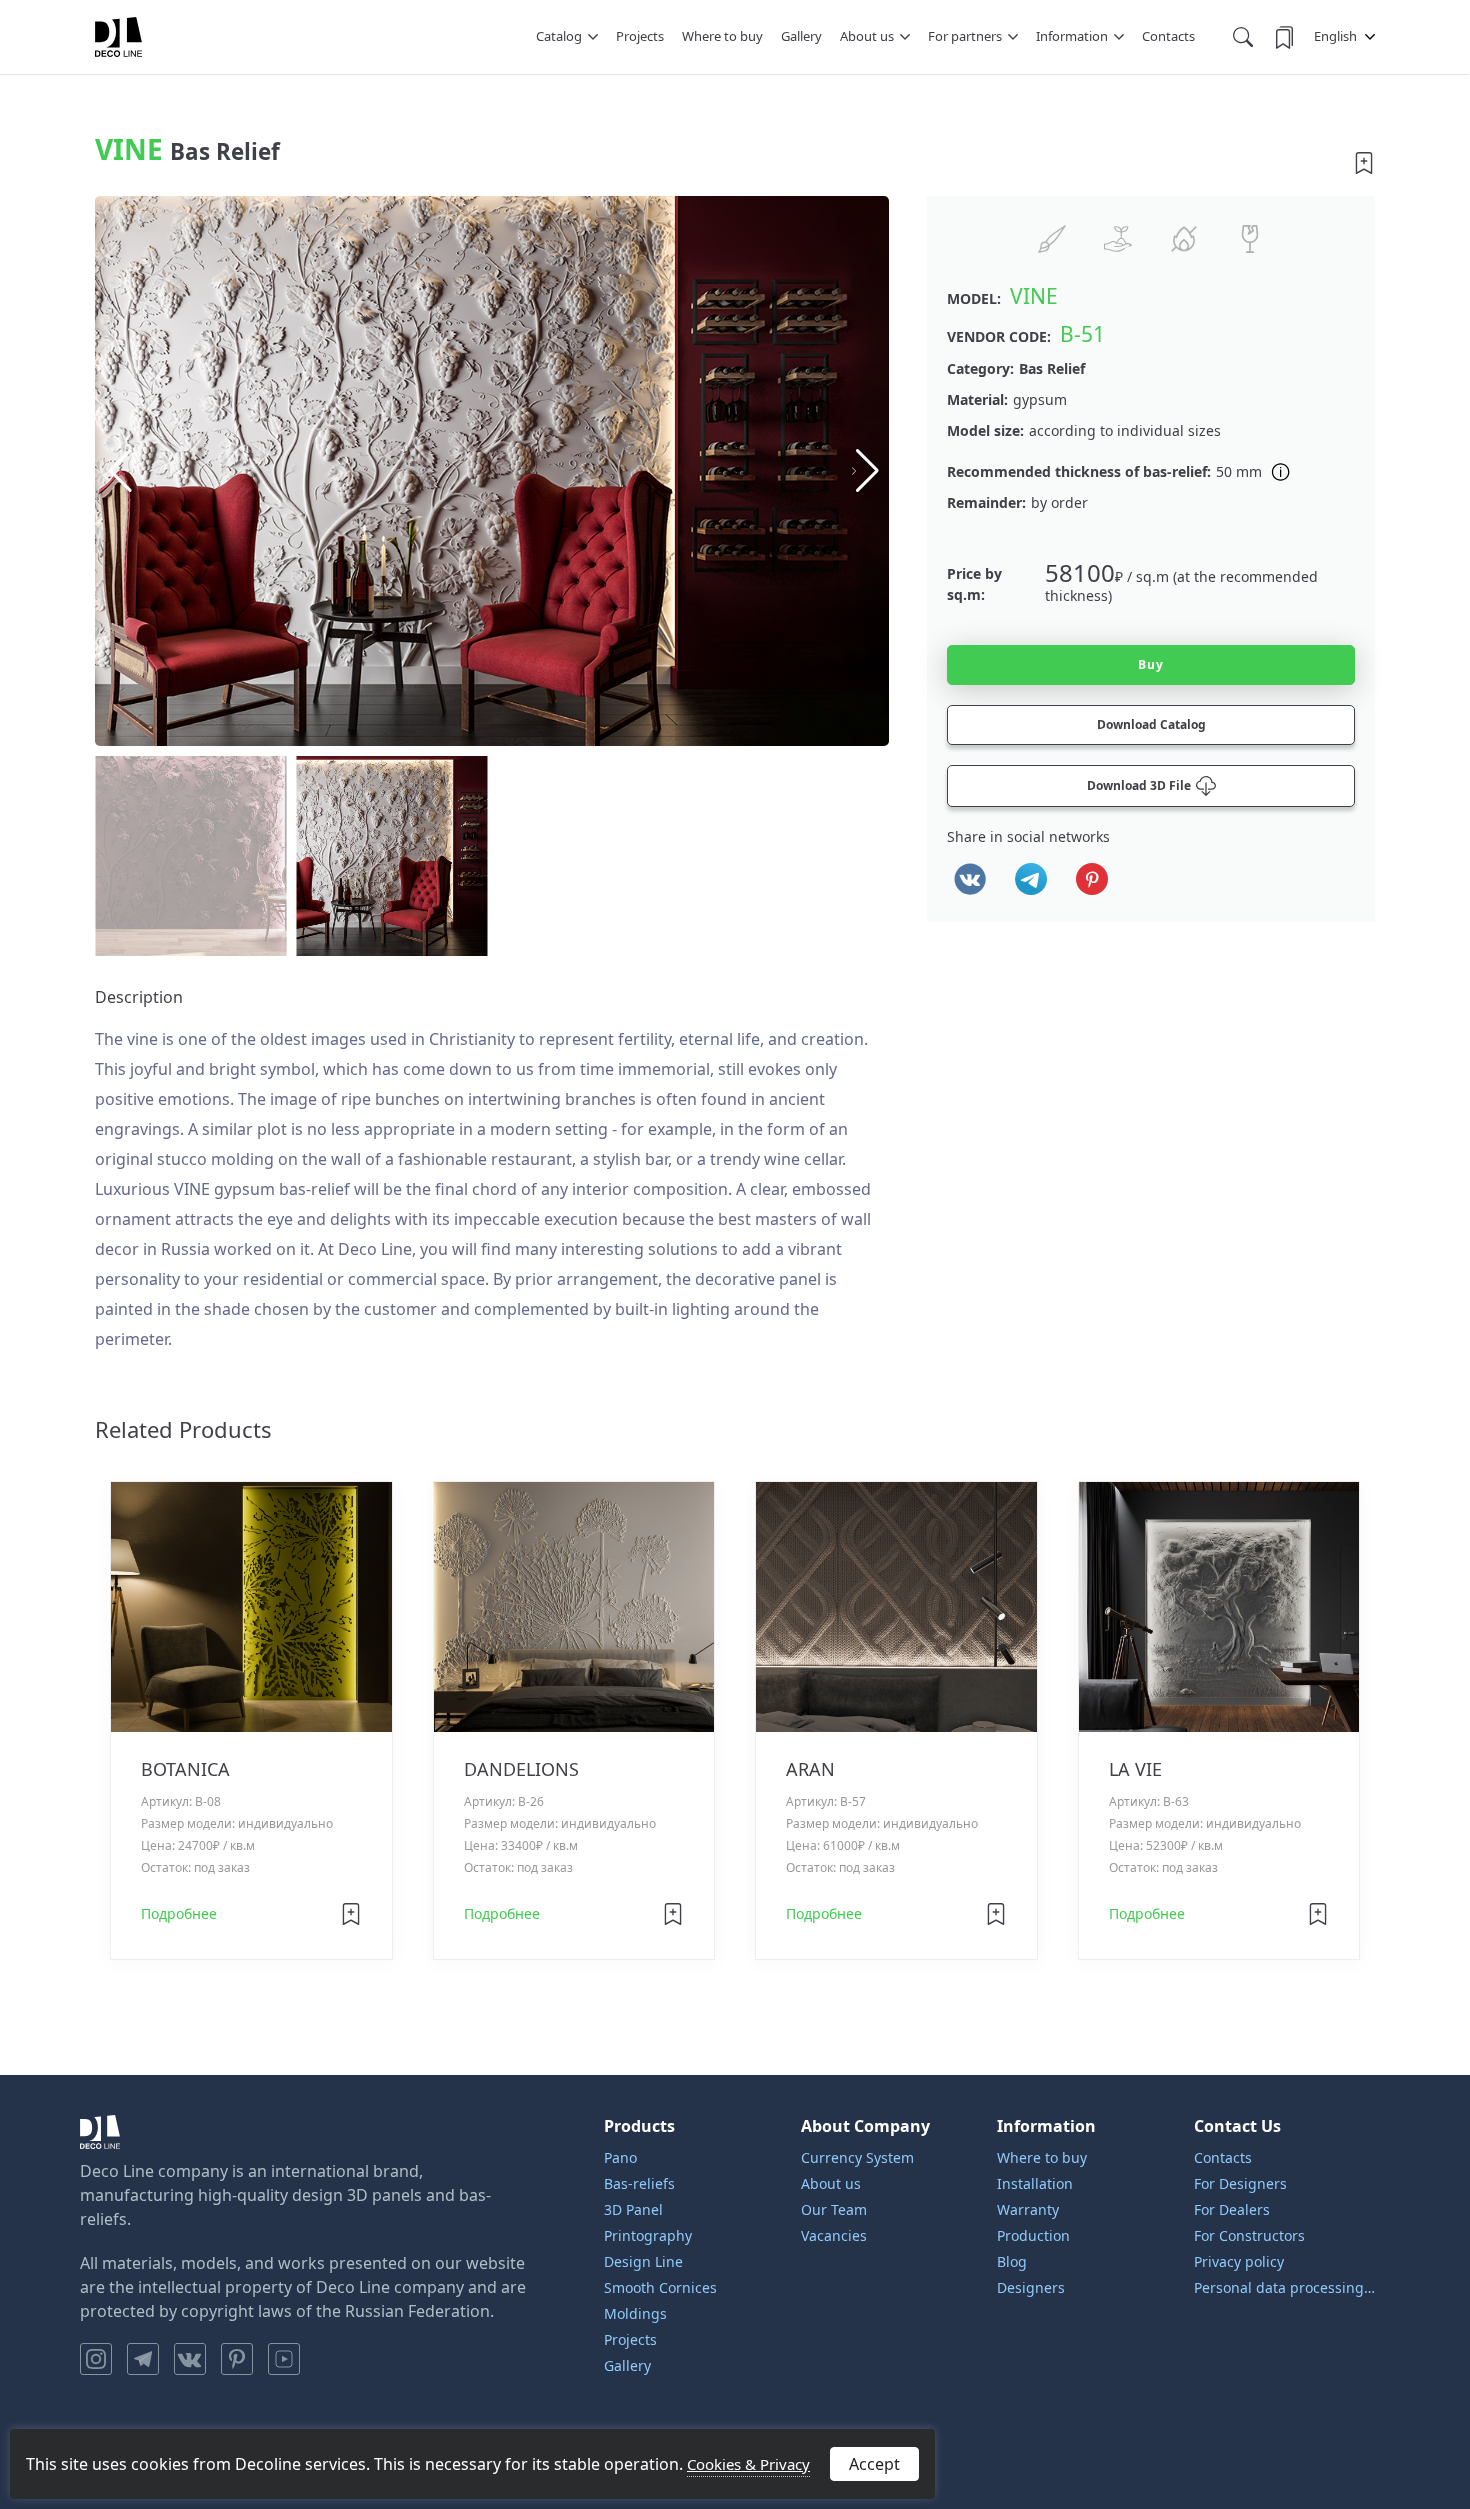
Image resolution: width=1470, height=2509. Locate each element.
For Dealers (1232, 2209)
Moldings (635, 2313)
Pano (620, 2157)
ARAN (810, 1769)
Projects (640, 36)
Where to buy (722, 36)
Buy (1151, 664)
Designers (1031, 2287)
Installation (1035, 2183)
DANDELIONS (521, 1769)
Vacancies (834, 2235)
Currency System (857, 2157)
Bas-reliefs (639, 2183)
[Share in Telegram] (1031, 879)
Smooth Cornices (660, 2287)
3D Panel (633, 2209)
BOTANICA (185, 1769)
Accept (874, 2464)
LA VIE (1135, 1769)
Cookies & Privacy (748, 2464)
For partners (965, 36)
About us (867, 36)
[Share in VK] (970, 879)
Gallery (801, 36)
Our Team (834, 2209)
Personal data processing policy (1285, 2287)
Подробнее (179, 1913)
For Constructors (1249, 2235)
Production (1033, 2235)
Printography (648, 2235)
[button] (865, 471)
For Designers (1240, 2183)
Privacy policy (1239, 2261)
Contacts (1168, 36)
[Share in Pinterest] (1092, 879)
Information (1072, 36)
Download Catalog (1151, 724)
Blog (1012, 2261)
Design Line (643, 2261)
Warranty (1028, 2209)
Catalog (559, 36)
